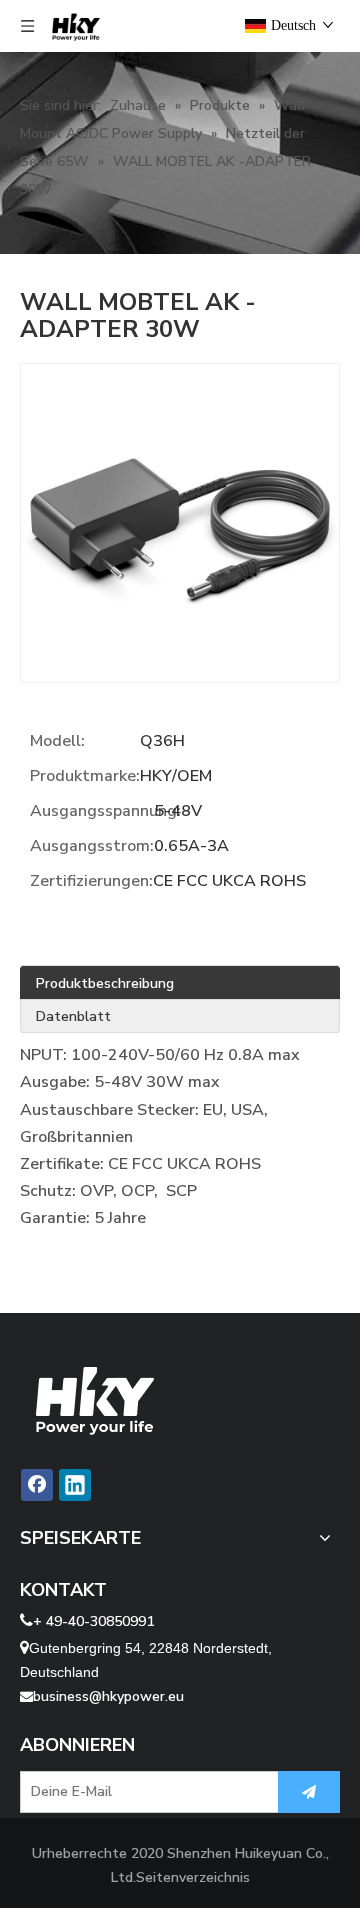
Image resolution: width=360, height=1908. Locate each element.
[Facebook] (37, 1485)
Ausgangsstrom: (92, 846)
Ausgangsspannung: (92, 811)
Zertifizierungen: (91, 881)
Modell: (57, 741)
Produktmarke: (85, 776)
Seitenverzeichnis (193, 1877)
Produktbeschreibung (105, 983)
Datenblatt (73, 1016)
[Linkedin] (75, 1485)
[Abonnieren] (309, 1792)
